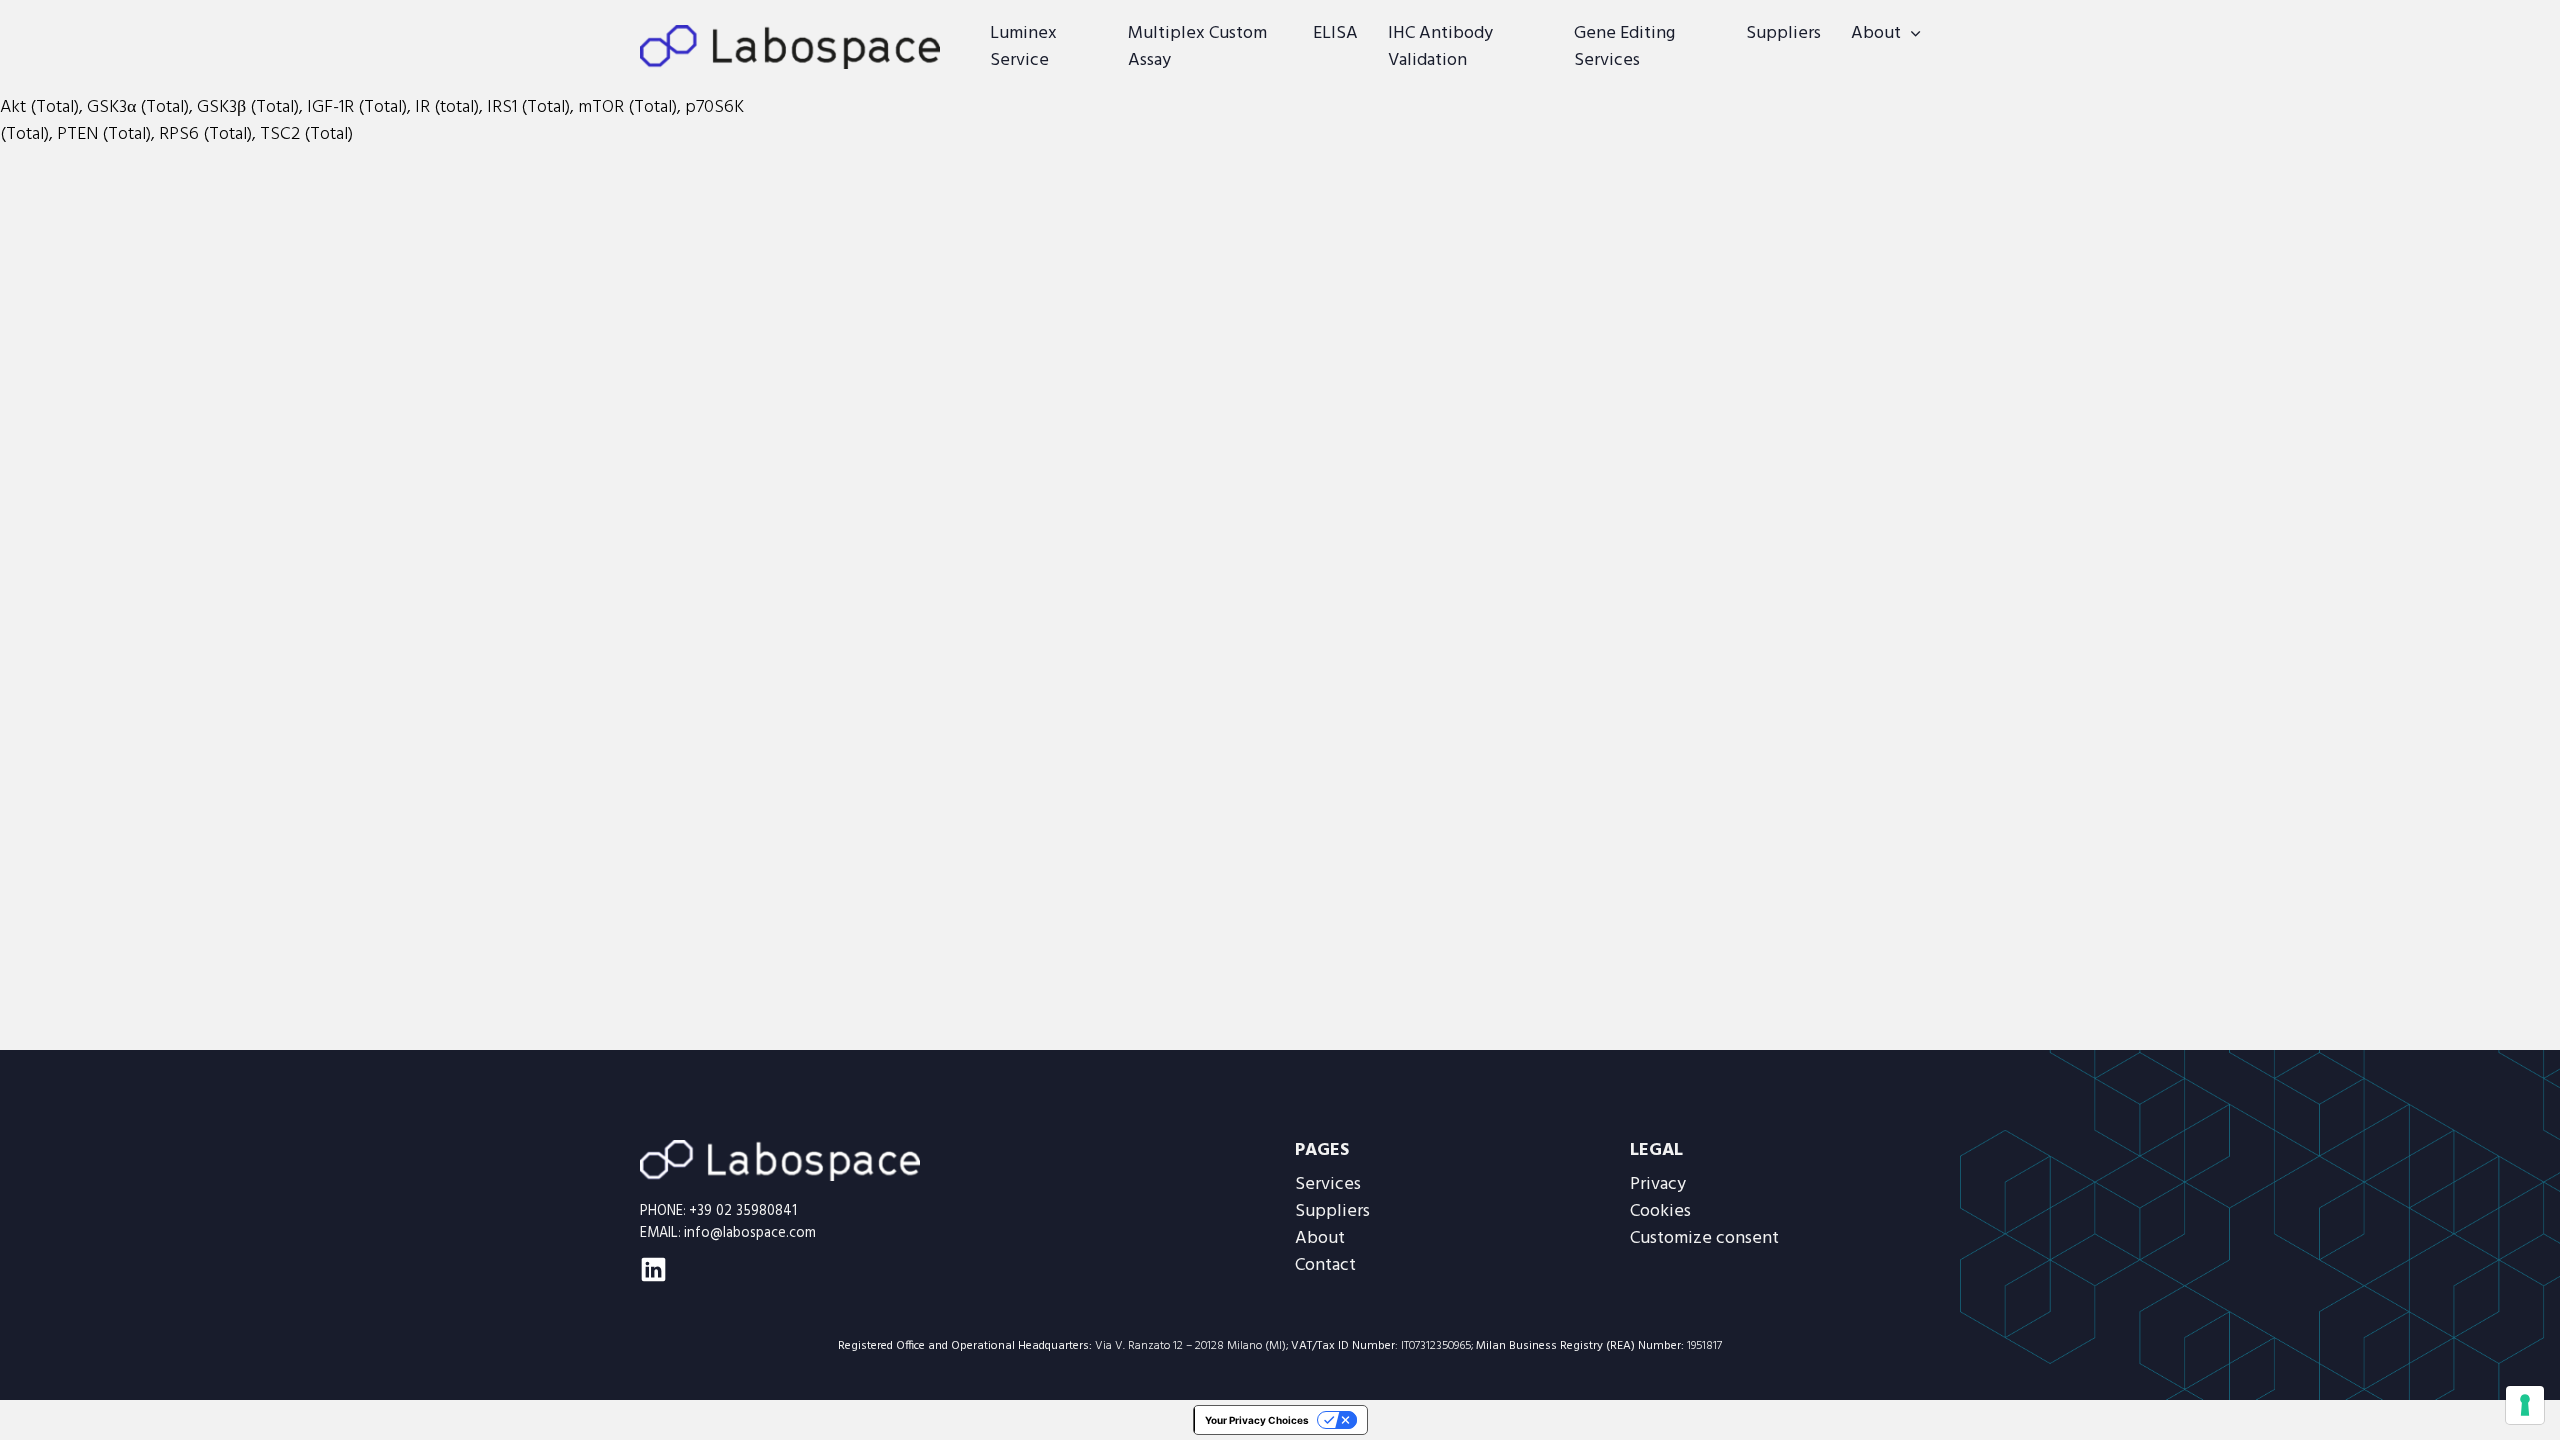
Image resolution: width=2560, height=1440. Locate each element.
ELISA (1335, 33)
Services (1328, 1184)
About (1876, 33)
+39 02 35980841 (743, 1211)
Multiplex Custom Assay (1197, 47)
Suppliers (1783, 33)
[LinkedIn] (653, 1269)
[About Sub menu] (1915, 34)
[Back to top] (2495, 1385)
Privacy (1658, 1184)
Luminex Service (1023, 47)
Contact (1325, 1265)
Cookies (1660, 1211)
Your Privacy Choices (1257, 1420)
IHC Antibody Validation (1440, 47)
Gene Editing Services (1624, 47)
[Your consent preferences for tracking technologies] (2525, 1405)
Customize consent (1704, 1238)
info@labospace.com (750, 1233)
